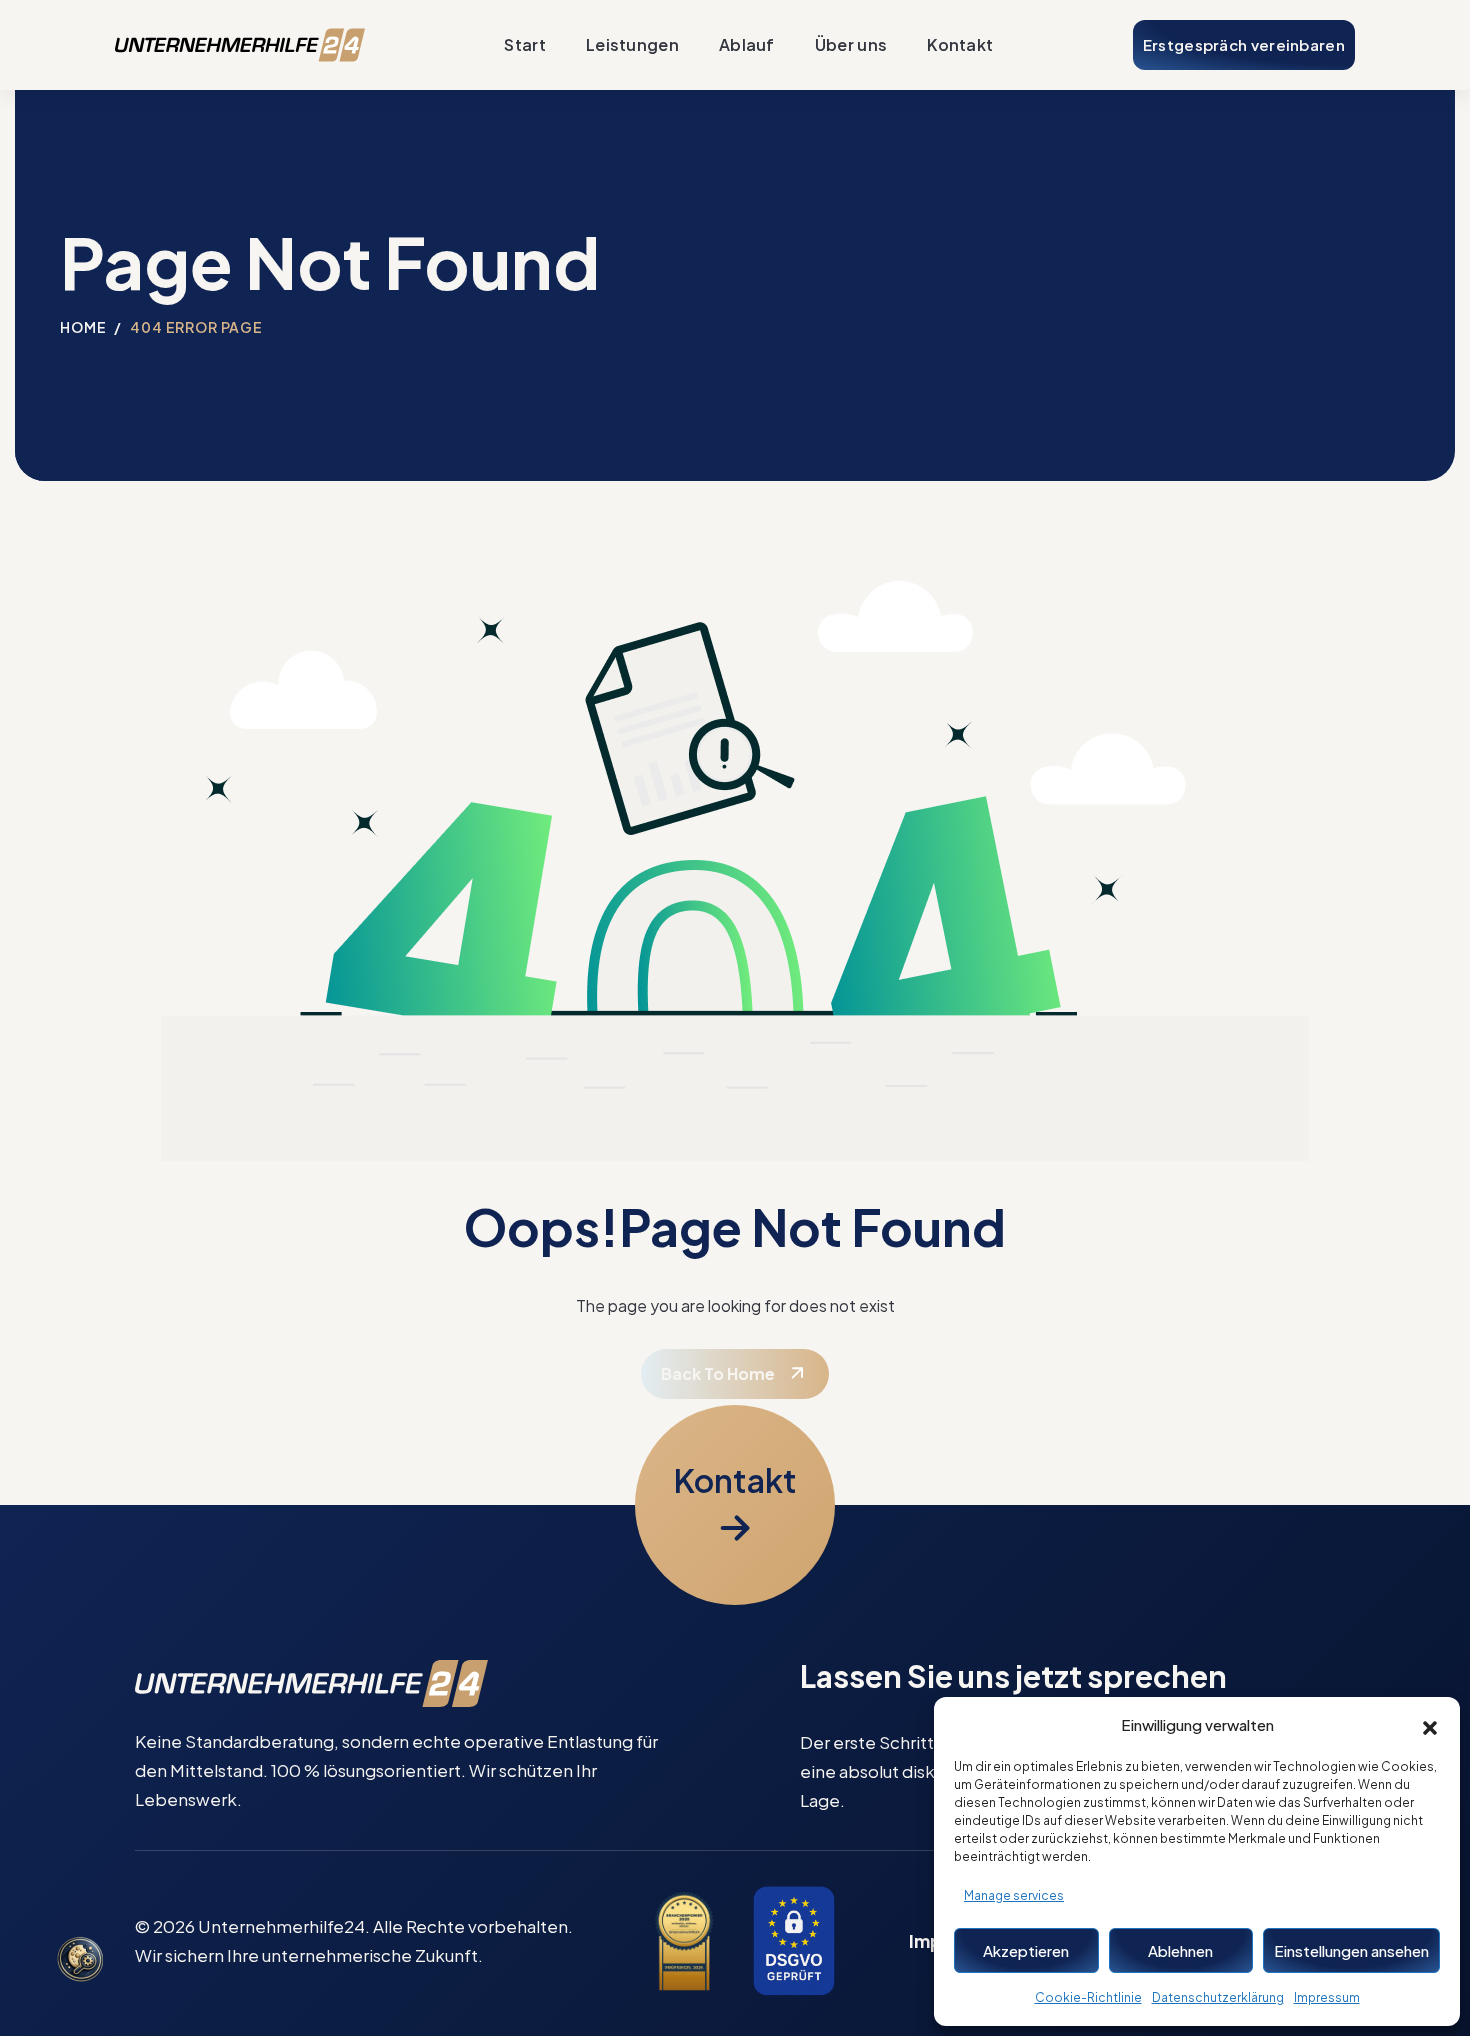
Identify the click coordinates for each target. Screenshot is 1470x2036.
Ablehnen (1180, 1950)
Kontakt (960, 44)
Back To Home (718, 1373)
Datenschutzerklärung (1218, 1997)
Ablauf (747, 44)
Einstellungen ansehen (1351, 1950)
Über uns (851, 44)
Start (525, 44)
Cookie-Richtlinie (1088, 1997)
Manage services (1014, 1895)
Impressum (1327, 1997)
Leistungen (632, 44)
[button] (1430, 1725)
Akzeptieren (1026, 1950)
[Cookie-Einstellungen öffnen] (80, 1961)
